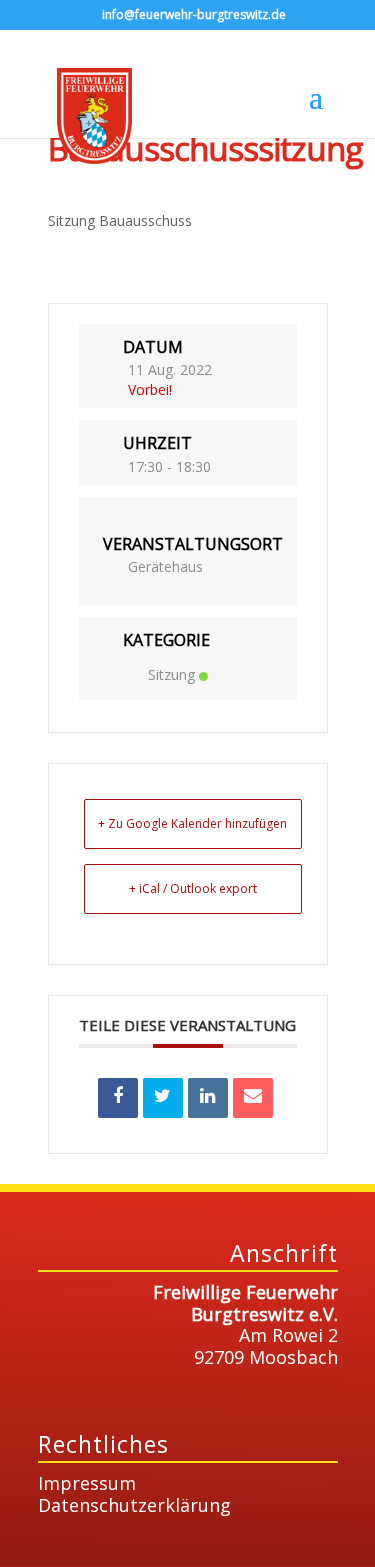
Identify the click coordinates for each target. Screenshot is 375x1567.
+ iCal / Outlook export (193, 888)
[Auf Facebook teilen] (118, 1098)
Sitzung (171, 674)
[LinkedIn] (208, 1098)
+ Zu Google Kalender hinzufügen (192, 823)
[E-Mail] (253, 1098)
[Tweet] (163, 1098)
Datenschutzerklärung (134, 1505)
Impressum (87, 1483)
